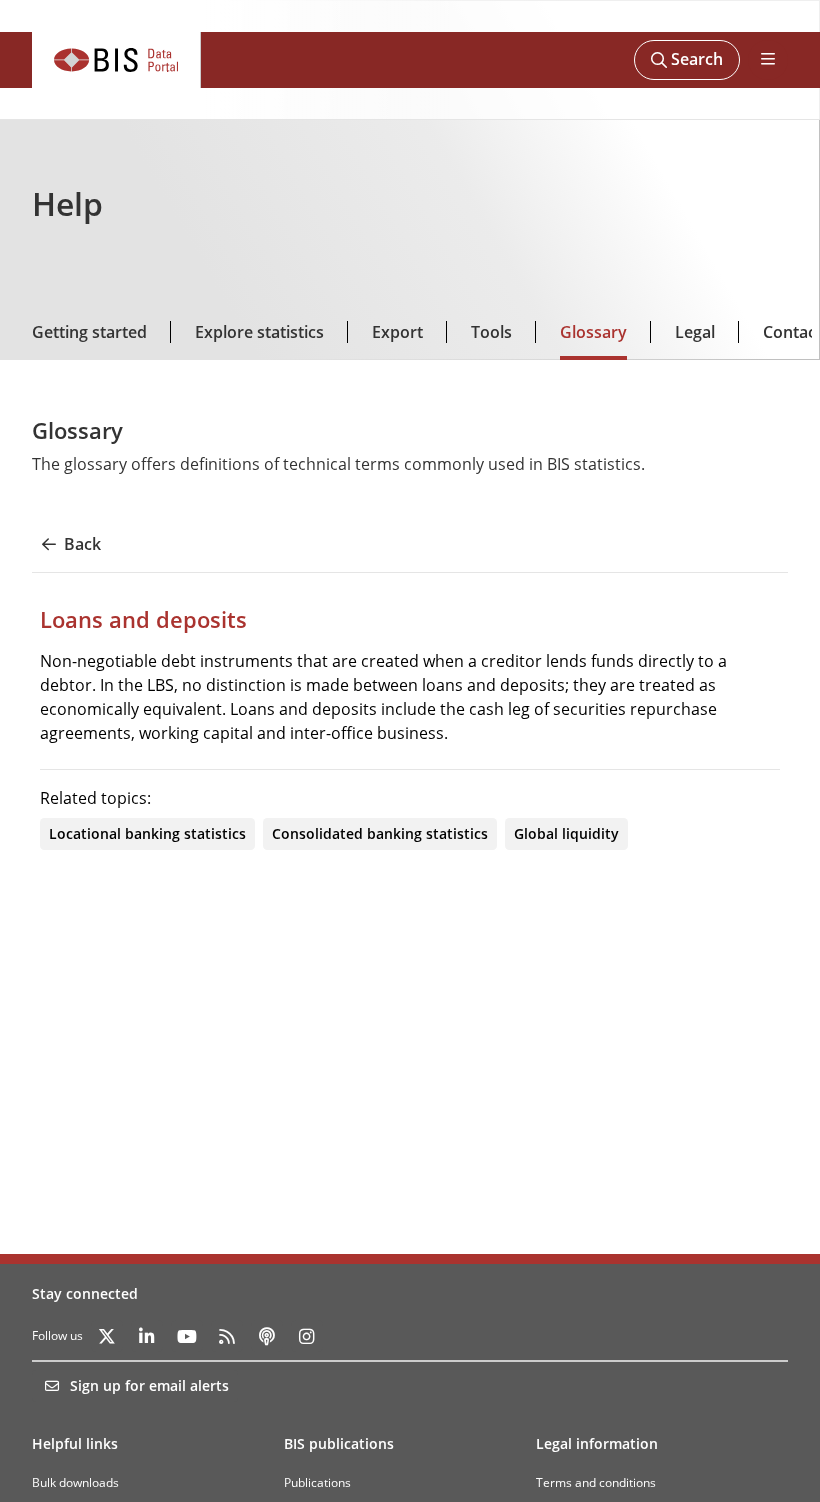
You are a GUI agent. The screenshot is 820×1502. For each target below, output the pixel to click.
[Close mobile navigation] (768, 60)
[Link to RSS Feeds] (227, 1336)
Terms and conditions (596, 1482)
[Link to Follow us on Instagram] (307, 1336)
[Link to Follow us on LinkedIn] (147, 1336)
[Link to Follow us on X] (107, 1336)
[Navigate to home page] (116, 60)
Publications (317, 1482)
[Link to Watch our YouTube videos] (187, 1336)
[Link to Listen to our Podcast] (267, 1336)
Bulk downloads (75, 1482)
